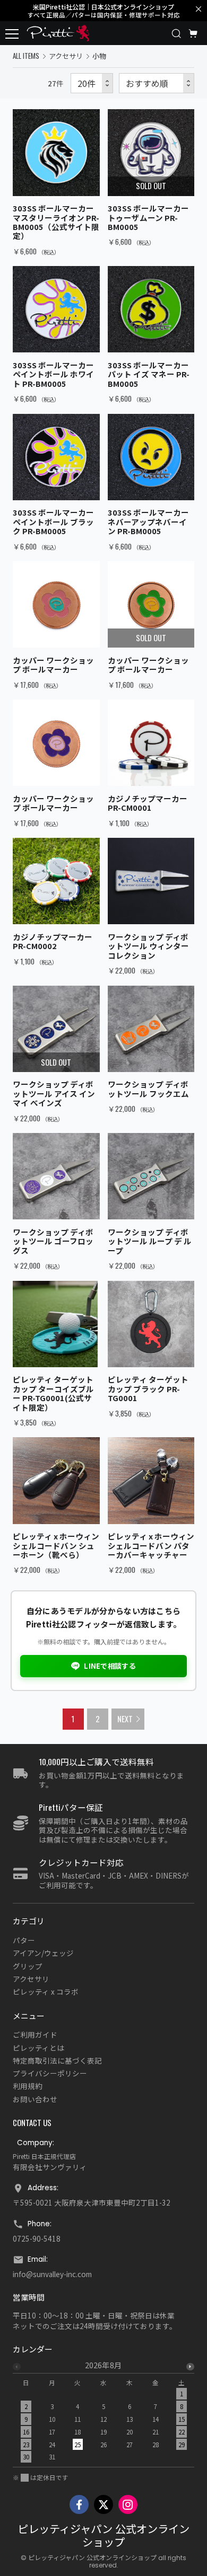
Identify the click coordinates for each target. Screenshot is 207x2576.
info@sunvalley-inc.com (52, 2274)
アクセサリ (66, 56)
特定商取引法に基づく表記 (57, 2060)
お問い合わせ (35, 2099)
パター (24, 1940)
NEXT (125, 1719)
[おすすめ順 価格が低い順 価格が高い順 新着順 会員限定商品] (157, 83)
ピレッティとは (38, 2048)
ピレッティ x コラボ (46, 1991)
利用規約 (28, 2086)
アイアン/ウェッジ (43, 1953)
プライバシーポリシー (50, 2073)
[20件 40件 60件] (92, 83)
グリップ (28, 1966)
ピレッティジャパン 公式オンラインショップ (103, 2536)
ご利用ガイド (35, 2034)
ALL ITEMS (26, 56)
